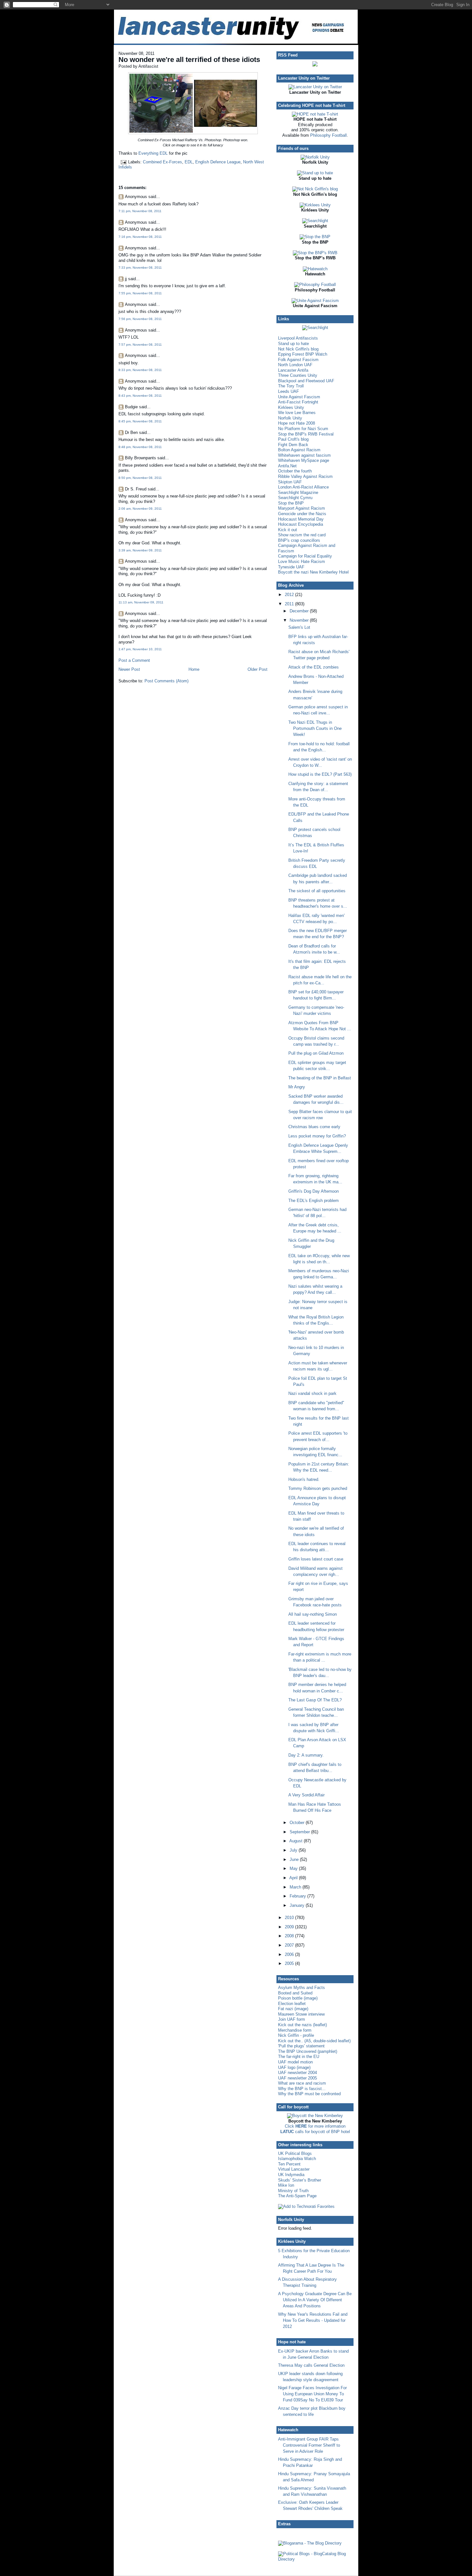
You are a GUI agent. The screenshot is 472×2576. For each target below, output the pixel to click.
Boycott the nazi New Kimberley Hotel (313, 572)
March (296, 1887)
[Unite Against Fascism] (315, 301)
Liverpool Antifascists (298, 338)
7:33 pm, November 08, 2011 (140, 268)
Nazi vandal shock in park (312, 1393)
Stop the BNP (291, 503)
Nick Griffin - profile (296, 2035)
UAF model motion (295, 2062)
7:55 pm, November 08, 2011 (140, 293)
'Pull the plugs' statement (301, 2046)
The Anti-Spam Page (297, 2196)
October (298, 1823)
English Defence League (218, 162)
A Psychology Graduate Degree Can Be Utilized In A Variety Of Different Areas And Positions (315, 2300)
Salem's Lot (299, 627)
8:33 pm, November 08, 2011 (140, 370)
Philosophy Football (328, 135)
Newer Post (129, 669)
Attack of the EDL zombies (314, 667)
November (300, 620)
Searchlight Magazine (298, 493)
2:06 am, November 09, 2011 (140, 509)
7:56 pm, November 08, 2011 (140, 319)
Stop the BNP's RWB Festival (306, 434)
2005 (290, 1963)
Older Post (258, 669)
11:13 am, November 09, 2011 (141, 602)
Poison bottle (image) (298, 1998)
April (294, 1878)
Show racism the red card (302, 535)
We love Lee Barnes (297, 413)
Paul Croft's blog (293, 439)
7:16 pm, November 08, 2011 (140, 237)
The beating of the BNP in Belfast (320, 1078)
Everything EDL (153, 153)
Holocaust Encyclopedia (301, 524)
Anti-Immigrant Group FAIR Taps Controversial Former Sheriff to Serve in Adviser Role (309, 2445)
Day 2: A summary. (306, 1755)
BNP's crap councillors (299, 540)
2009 (290, 1927)
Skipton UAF (290, 482)
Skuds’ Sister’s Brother (300, 2180)
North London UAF (295, 365)
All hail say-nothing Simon (313, 1614)
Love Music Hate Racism (302, 562)
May (294, 1868)
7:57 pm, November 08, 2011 (140, 345)
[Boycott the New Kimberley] (315, 2116)
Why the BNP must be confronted (309, 2094)
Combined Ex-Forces (162, 162)
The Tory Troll (291, 386)
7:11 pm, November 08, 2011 (140, 211)
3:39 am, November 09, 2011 (140, 550)
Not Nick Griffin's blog (298, 349)
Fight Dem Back (293, 445)
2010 (290, 1918)
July (294, 1850)
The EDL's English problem (314, 1201)
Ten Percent (289, 2164)
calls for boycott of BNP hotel (315, 2132)
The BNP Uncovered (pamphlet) (308, 2051)
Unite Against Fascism (299, 397)
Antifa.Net (287, 466)
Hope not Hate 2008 (297, 423)
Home (194, 669)
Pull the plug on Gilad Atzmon (316, 1053)
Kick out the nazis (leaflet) (302, 2025)
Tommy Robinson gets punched (318, 1488)
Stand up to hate (293, 344)
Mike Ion (286, 2185)
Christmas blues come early (314, 1127)
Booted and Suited (295, 1993)
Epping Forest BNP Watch (303, 354)
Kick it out (288, 530)
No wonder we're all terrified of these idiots (189, 60)
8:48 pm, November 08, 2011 (140, 447)
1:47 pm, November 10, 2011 (140, 649)
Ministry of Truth (293, 2191)
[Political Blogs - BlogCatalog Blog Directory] (315, 2559)
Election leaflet (292, 2004)
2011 (290, 604)
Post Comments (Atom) (166, 681)
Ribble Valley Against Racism (305, 476)
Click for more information (315, 2126)
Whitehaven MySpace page (304, 460)
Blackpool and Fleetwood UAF (306, 381)
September (300, 1832)
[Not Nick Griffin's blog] (315, 189)
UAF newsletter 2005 (297, 2078)
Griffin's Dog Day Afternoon (314, 1191)
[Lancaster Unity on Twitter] (315, 87)
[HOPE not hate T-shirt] (315, 114)
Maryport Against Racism (302, 508)
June (295, 1859)
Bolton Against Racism (299, 450)
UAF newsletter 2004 (297, 2073)
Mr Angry (297, 1087)
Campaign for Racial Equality (305, 556)
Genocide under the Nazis (302, 514)
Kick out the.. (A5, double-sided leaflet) (314, 2041)
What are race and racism (302, 2083)
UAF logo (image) (294, 2067)
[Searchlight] (315, 221)
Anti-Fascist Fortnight (298, 402)
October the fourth (295, 471)
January (298, 1905)
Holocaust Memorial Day (301, 519)
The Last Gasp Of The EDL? (315, 1700)
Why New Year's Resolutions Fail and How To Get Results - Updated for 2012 (313, 2320)
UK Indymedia (291, 2175)
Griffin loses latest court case (316, 1559)
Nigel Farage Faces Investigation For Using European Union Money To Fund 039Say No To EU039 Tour (312, 2394)
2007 (290, 1945)
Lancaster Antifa (293, 370)
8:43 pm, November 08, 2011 (140, 396)
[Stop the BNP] (315, 237)
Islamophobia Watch (297, 2159)
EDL (189, 162)
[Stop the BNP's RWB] (315, 253)
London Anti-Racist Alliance (303, 487)
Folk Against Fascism (298, 360)
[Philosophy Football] (315, 285)
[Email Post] (123, 162)
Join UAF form (292, 2019)
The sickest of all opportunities (317, 891)
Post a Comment (134, 660)
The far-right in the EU (299, 2057)
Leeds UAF (288, 391)
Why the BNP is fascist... (302, 2089)
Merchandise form (295, 2030)
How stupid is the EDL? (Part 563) (320, 774)
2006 (290, 1954)
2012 (290, 595)
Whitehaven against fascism (304, 455)
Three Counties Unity (298, 375)
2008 (290, 1936)
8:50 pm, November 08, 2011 (140, 478)
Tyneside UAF (291, 567)
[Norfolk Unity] (315, 157)
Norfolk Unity (290, 418)
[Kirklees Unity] (315, 205)
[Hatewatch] (315, 269)
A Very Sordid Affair (306, 1795)
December (300, 611)
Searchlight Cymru (295, 498)
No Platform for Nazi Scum (303, 429)
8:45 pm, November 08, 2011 (140, 421)
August (297, 1841)
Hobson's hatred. (304, 1479)
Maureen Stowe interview (301, 2014)
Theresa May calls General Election (311, 2365)
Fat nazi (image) (293, 2009)
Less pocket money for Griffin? (317, 1136)
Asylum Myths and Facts (302, 1988)
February (298, 1896)
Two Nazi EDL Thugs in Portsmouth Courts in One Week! (315, 728)
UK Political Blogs (295, 2153)
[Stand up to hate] (315, 173)
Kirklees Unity (291, 407)
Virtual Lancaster (294, 2169)
